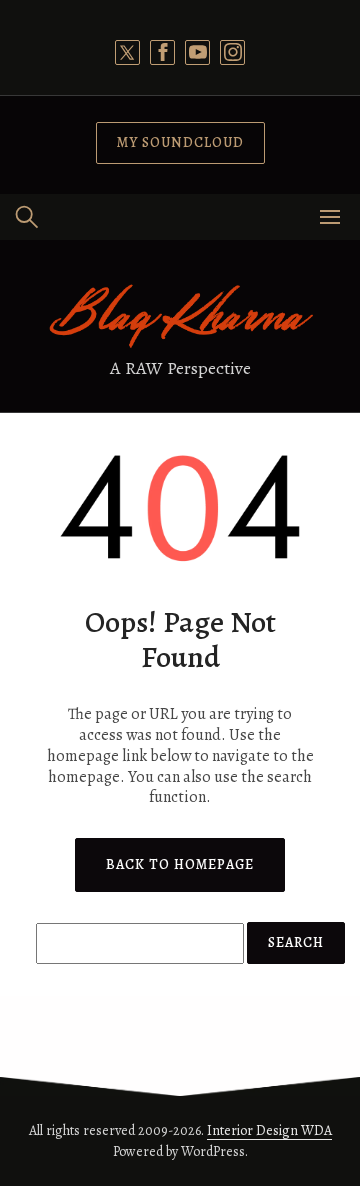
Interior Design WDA (269, 1130)
